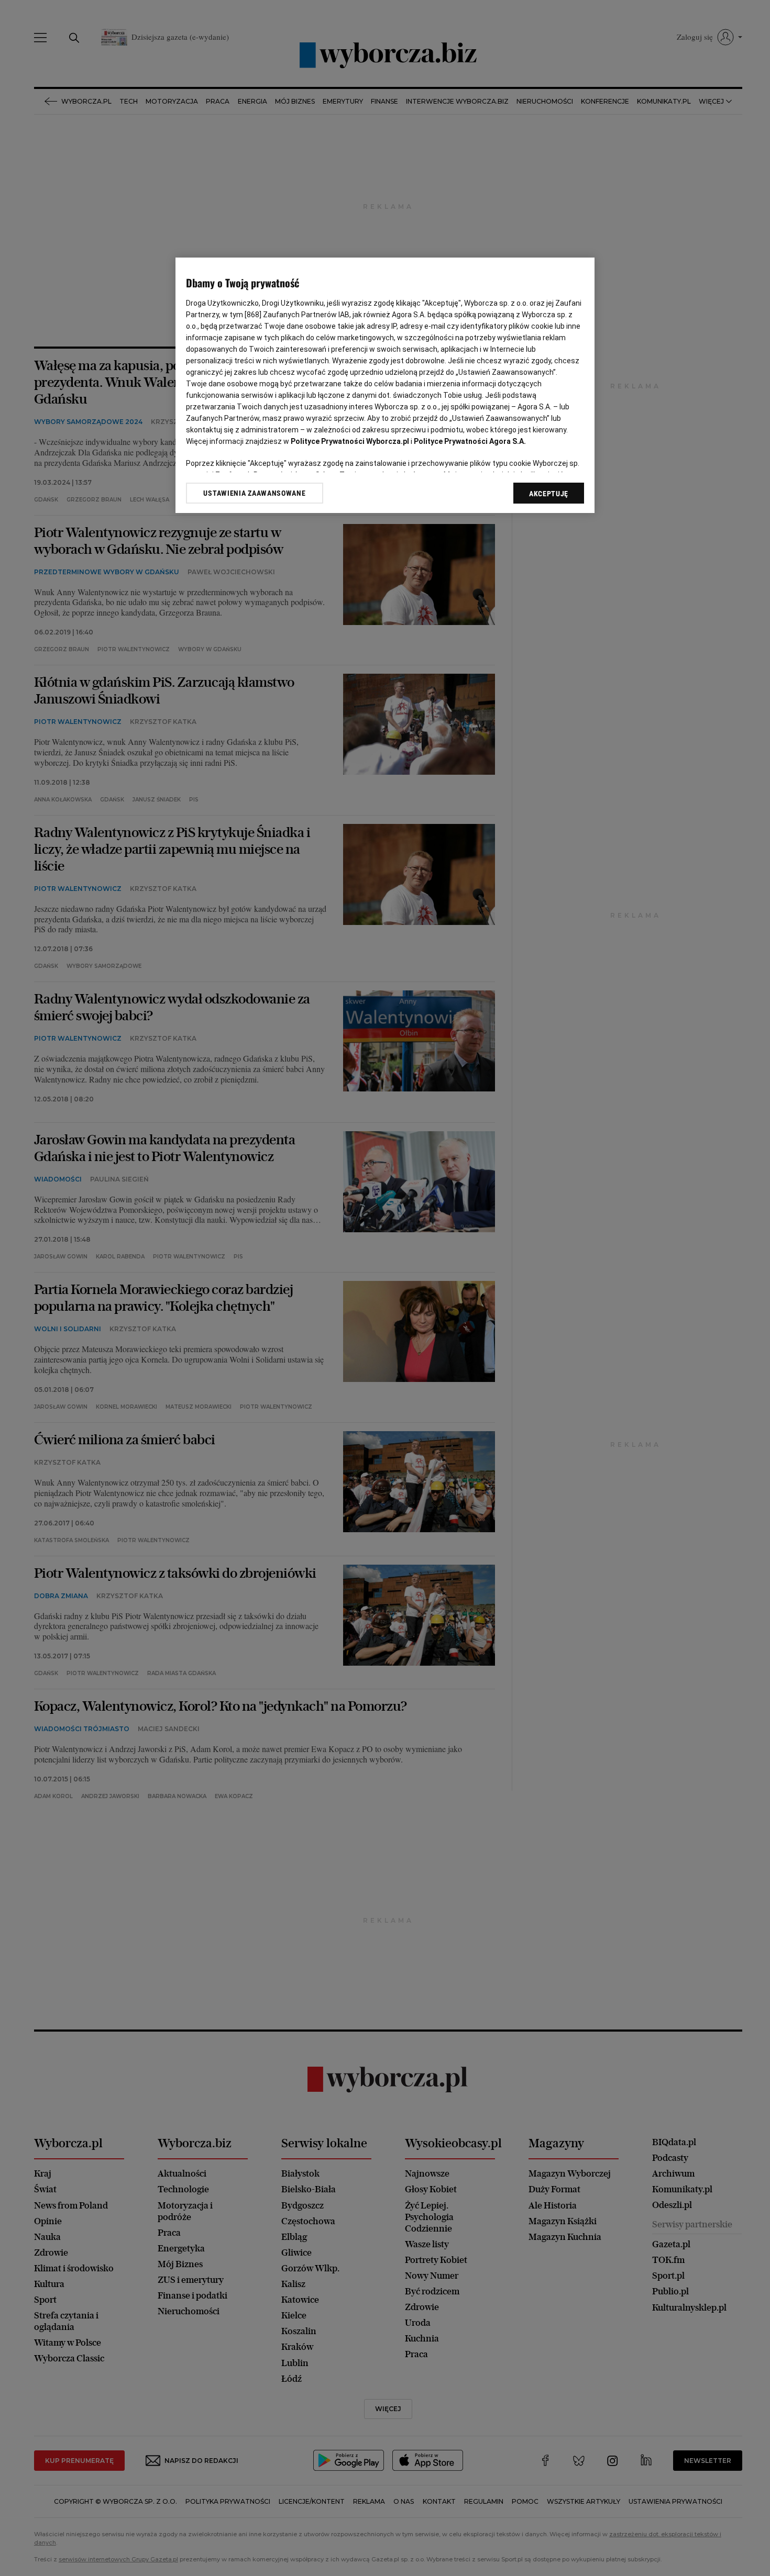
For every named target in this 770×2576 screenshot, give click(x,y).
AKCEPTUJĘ (549, 494)
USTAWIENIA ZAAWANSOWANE (254, 493)
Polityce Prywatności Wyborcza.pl (350, 441)
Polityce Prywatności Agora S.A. (470, 441)
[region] (385, 386)
